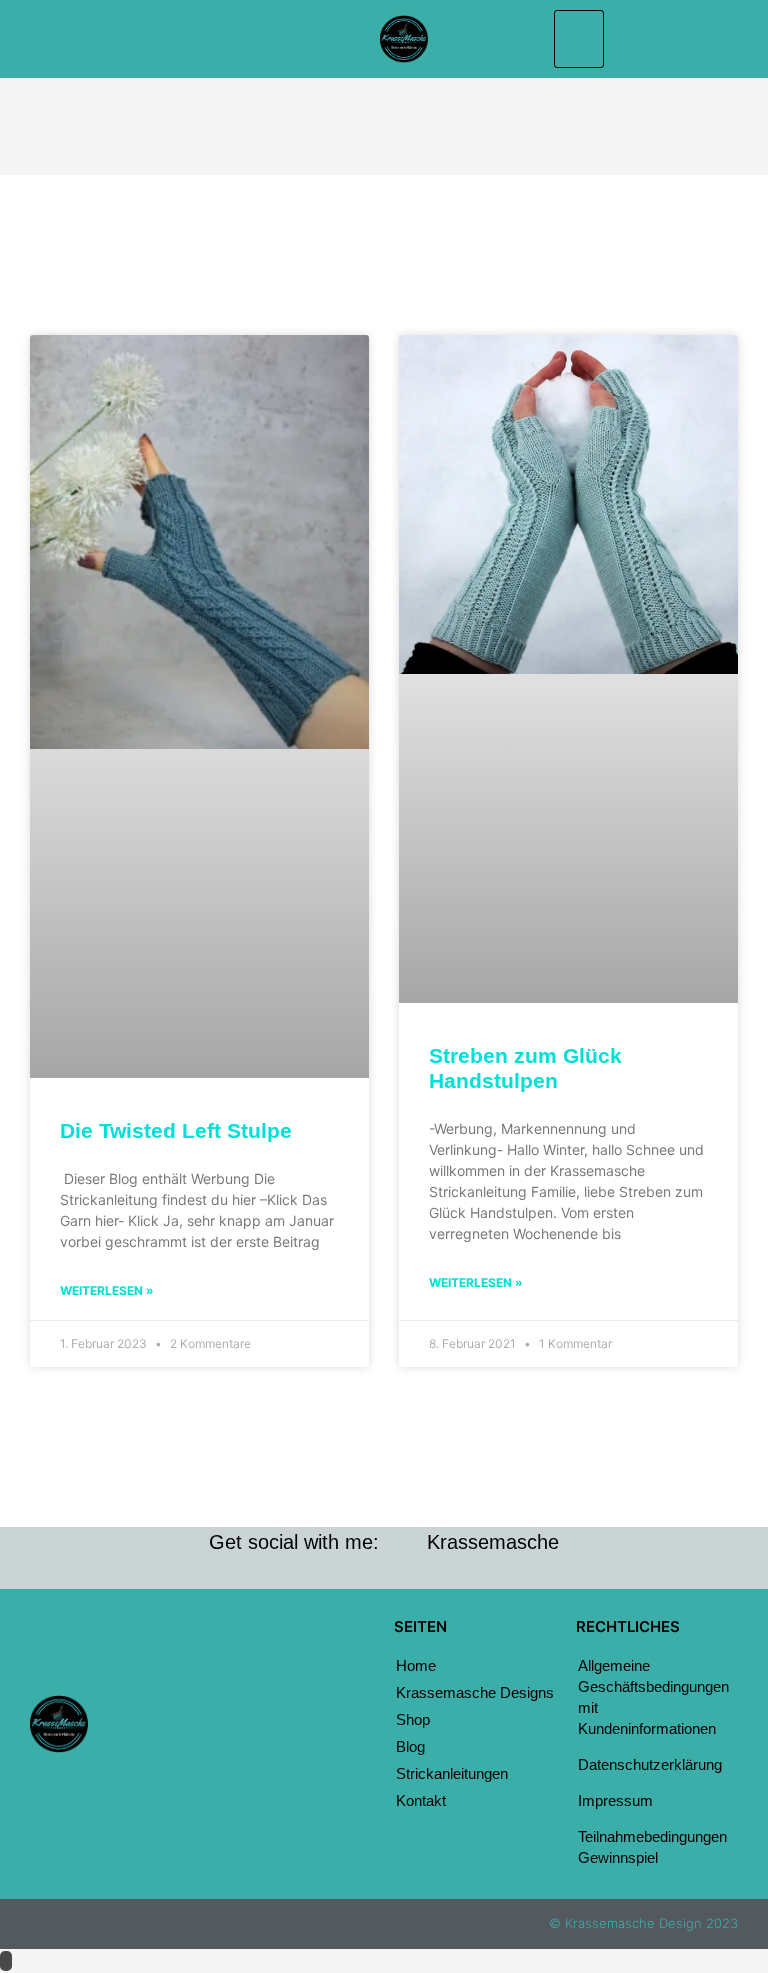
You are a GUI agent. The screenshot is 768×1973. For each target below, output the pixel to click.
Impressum (615, 1800)
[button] (579, 39)
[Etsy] (228, 1699)
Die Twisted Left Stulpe (176, 1130)
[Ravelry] (228, 1731)
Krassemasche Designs (475, 1692)
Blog (410, 1746)
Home (416, 1665)
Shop (413, 1719)
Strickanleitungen (452, 1773)
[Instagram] (228, 1667)
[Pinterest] (228, 1763)
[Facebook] (228, 1635)
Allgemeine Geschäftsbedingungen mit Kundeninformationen (653, 1697)
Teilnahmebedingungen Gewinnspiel (652, 1847)
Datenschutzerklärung (650, 1764)
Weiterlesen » (107, 1290)
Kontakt (421, 1800)
